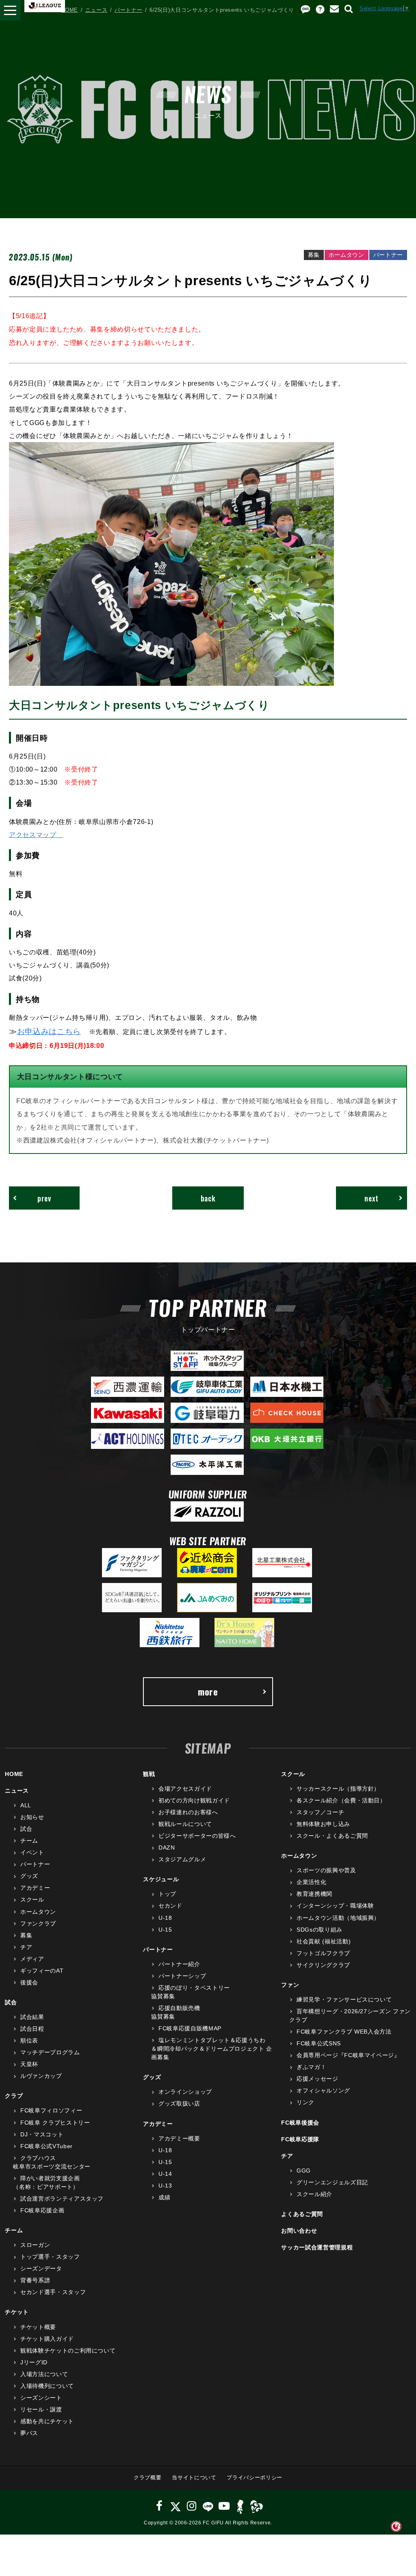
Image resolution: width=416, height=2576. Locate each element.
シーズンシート (41, 2398)
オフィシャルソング (323, 2090)
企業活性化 (311, 1882)
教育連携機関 (314, 1894)
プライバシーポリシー (255, 2477)
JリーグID (34, 2362)
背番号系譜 (35, 2280)
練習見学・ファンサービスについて (344, 1999)
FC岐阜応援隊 (300, 2139)
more (208, 1691)
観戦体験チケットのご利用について (68, 2350)
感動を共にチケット (47, 2421)
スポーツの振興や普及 (326, 1870)
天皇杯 (29, 2064)
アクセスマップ (36, 835)
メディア (32, 1959)
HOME (69, 10)
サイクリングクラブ (323, 1965)
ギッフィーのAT (42, 1971)
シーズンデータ (41, 2268)
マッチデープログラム (50, 2052)
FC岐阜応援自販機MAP (190, 2028)
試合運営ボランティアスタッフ (62, 2199)
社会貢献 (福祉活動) (324, 1941)
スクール (32, 1899)
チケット (17, 2312)
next (372, 1198)
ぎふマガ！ (311, 2067)
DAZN (167, 1847)
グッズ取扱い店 (179, 2103)
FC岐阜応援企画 (42, 2210)
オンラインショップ (185, 2092)
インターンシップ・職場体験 (335, 1906)
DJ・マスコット (42, 2134)
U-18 (165, 1918)
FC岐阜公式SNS (319, 2043)
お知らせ (32, 1817)
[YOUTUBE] (224, 2506)
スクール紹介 (314, 2194)
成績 (164, 2197)
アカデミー (35, 1888)
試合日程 (32, 2029)
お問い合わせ (299, 2231)
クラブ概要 (147, 2477)
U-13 (165, 2186)
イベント (32, 1852)
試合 (26, 1829)
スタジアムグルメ (182, 1859)
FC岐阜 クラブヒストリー (55, 2123)
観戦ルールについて (185, 1824)
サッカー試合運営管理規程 (317, 2247)
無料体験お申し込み (323, 1824)
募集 (26, 1935)
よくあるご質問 (302, 2214)
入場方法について (44, 2374)
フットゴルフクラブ (323, 1953)
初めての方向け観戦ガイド (194, 1800)
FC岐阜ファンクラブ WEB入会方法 (344, 2032)
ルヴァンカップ (41, 2076)
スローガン (35, 2245)
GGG (304, 2171)
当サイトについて (194, 2477)
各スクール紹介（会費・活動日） (341, 1800)
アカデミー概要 (179, 2138)
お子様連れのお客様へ (188, 1812)
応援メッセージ (317, 2079)
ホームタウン (38, 1912)
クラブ (14, 2096)
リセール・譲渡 (41, 2409)
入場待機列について (47, 2386)
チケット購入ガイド (47, 2339)
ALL (26, 1805)
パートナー (128, 10)
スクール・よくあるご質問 (332, 1836)
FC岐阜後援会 (300, 2123)
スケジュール (161, 1879)
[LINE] (208, 2506)
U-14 (165, 2174)
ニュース (96, 10)
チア (26, 1947)
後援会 (29, 1982)
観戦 (149, 1774)
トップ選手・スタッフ (50, 2257)
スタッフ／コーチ (320, 1812)
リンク (305, 2102)
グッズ (29, 1876)
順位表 (29, 2040)
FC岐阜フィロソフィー (51, 2110)
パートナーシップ (182, 1976)
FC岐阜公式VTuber (46, 2146)
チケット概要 (38, 2327)
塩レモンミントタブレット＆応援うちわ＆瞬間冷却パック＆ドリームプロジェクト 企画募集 (212, 2049)
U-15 (165, 1930)
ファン (290, 1985)
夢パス (29, 2433)
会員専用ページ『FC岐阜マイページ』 (348, 2055)
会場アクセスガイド (185, 1789)
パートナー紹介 (179, 1964)
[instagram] (192, 2506)
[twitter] (175, 2506)
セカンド (170, 1906)
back (208, 1198)
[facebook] (159, 2506)
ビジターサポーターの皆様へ (197, 1836)
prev (44, 1198)
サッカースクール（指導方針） (338, 1789)
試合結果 (32, 2017)
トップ (167, 1894)
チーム (29, 1841)
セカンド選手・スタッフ (53, 2292)
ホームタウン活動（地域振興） (338, 1918)
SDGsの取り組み (320, 1930)
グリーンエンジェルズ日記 (332, 2182)
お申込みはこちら (49, 1031)
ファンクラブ (38, 1923)
